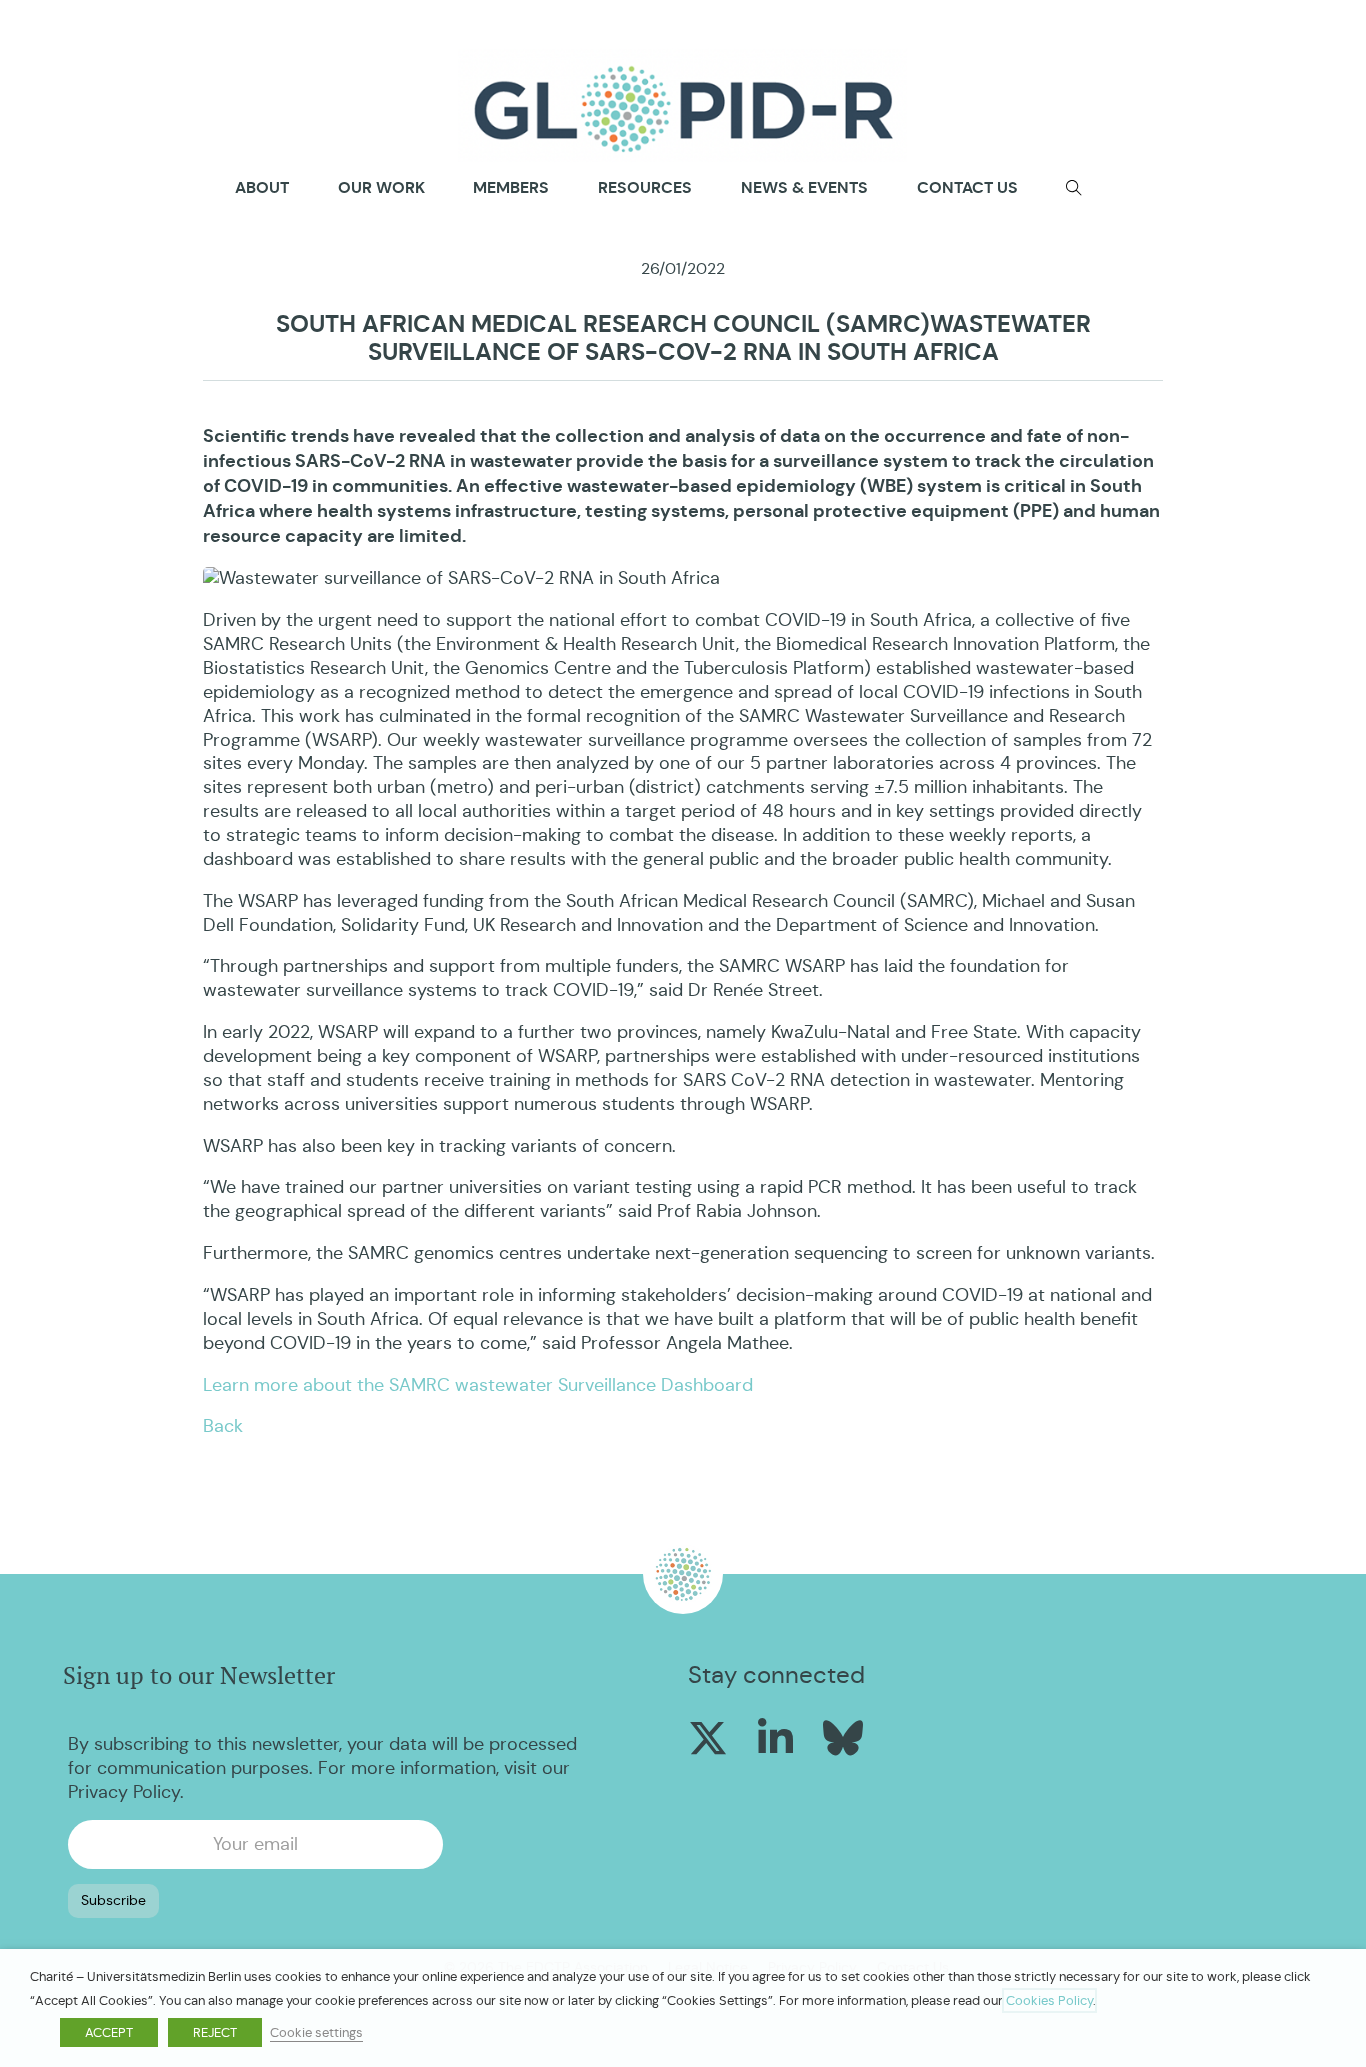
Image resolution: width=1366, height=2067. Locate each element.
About (262, 188)
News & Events (804, 187)
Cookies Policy (1049, 2000)
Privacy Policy (124, 1792)
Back (223, 1426)
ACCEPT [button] (109, 2032)
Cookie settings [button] (316, 2032)
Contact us (967, 187)
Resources (645, 187)
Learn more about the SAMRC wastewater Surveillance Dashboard (478, 1385)
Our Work (381, 187)
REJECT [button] (215, 2032)
